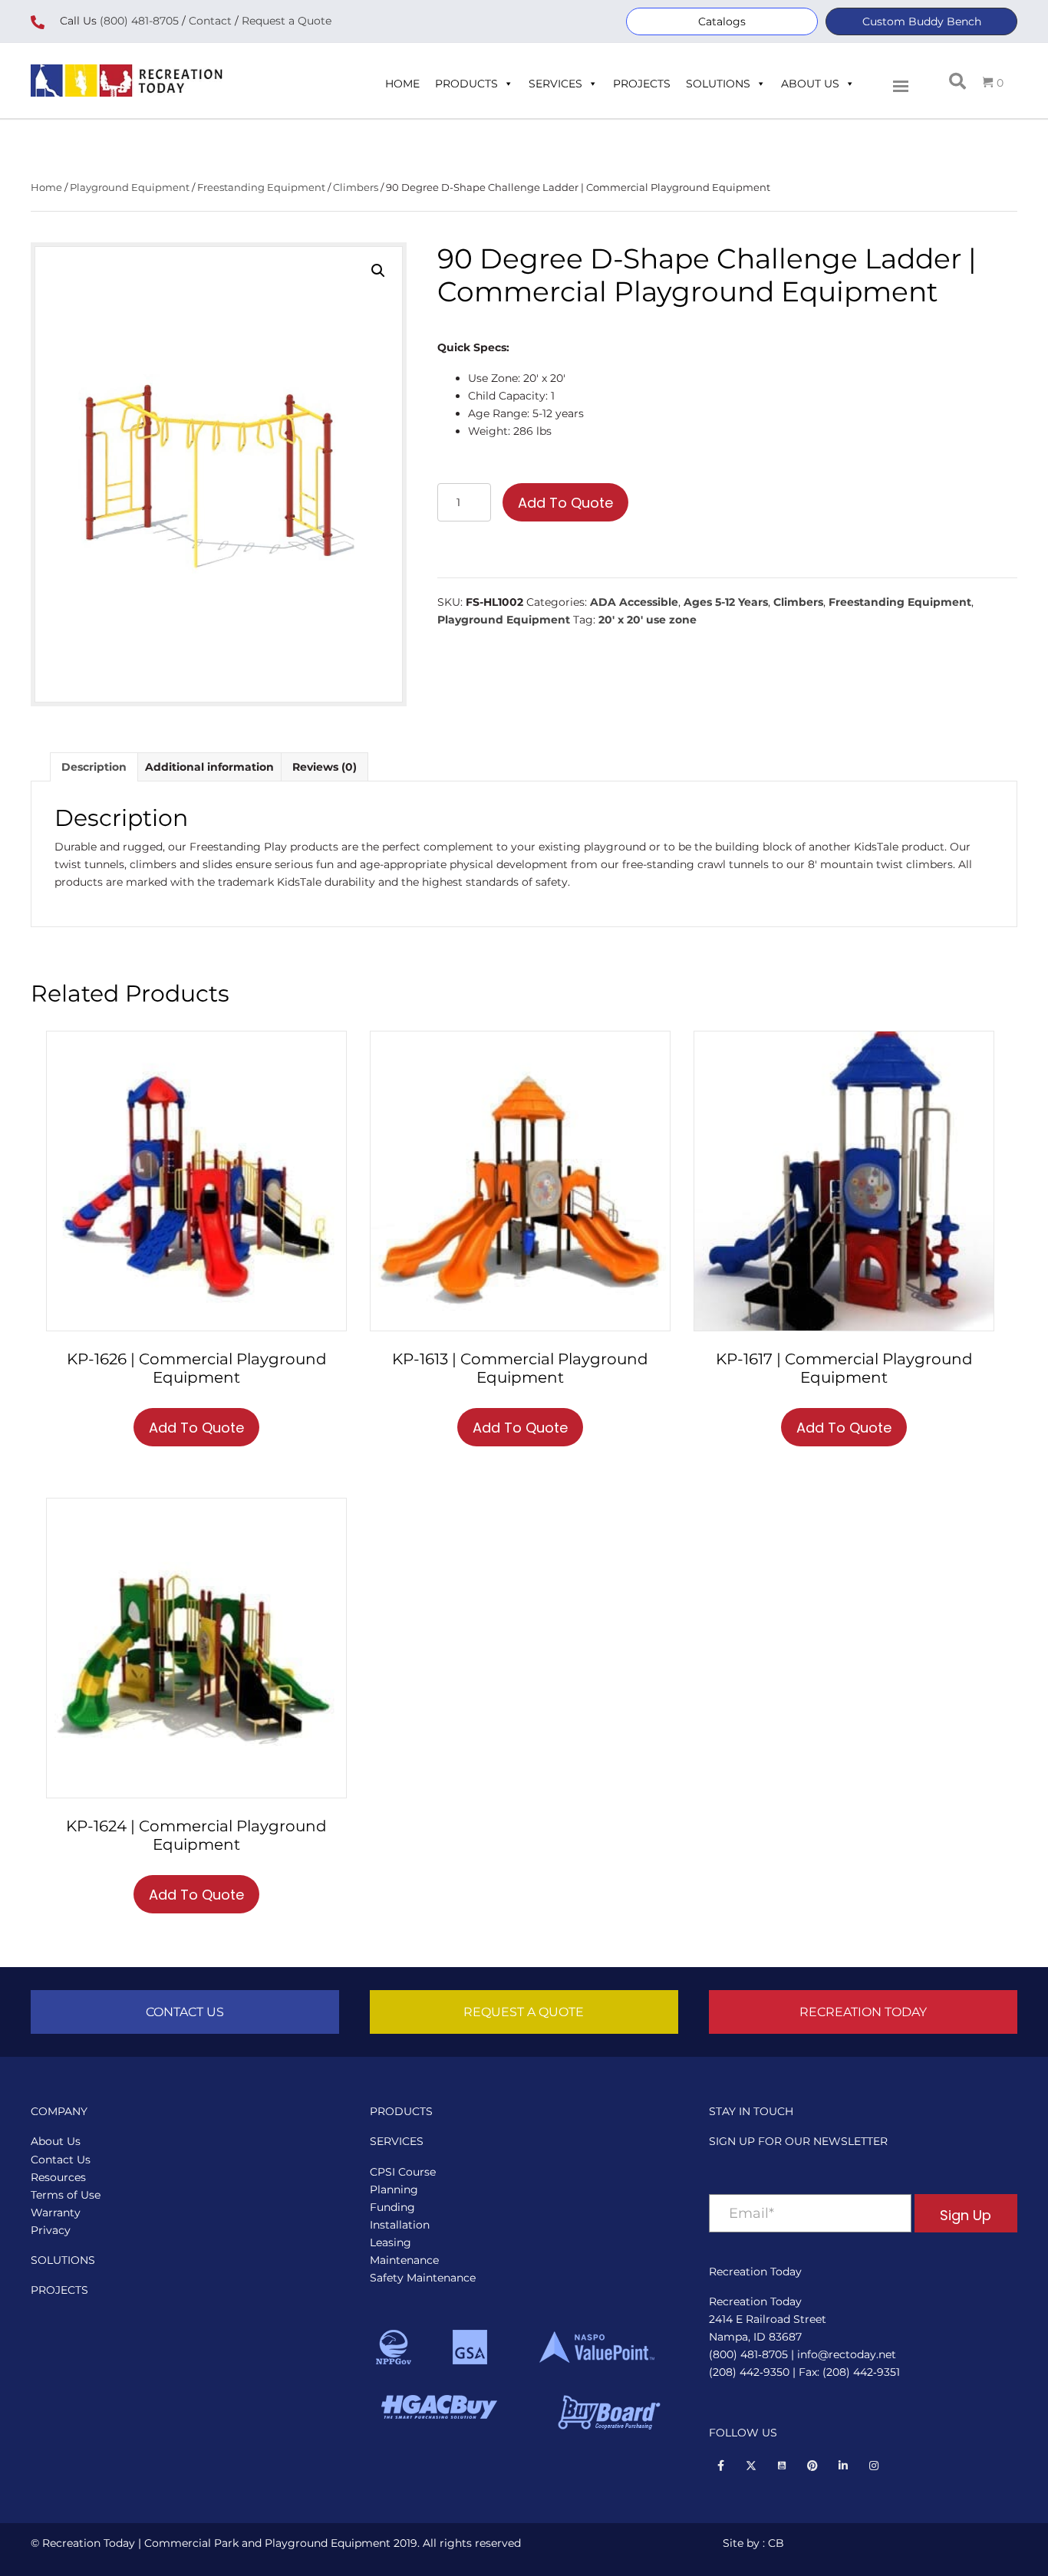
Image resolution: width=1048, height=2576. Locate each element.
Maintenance (404, 2260)
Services (555, 84)
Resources (58, 2177)
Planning (394, 2189)
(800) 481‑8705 (748, 2354)
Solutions (718, 84)
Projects (642, 84)
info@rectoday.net (847, 2354)
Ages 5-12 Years (726, 602)
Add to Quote (565, 503)
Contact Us (61, 2160)
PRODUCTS (401, 2111)
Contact (209, 21)
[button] (722, 21)
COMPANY (59, 2111)
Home (402, 84)
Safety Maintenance (423, 2278)
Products (466, 84)
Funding (392, 2207)
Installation (400, 2225)
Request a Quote (287, 21)
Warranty (56, 2212)
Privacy (51, 2230)
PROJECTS (59, 2290)
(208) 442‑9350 (749, 2372)
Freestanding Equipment (261, 188)
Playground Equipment (130, 188)
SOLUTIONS (63, 2260)
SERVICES (397, 2141)
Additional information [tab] (209, 767)
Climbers (356, 188)
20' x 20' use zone (648, 620)
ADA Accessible (634, 602)
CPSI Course (403, 2172)
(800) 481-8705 (139, 21)
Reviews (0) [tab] (325, 767)
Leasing (391, 2242)
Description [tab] (94, 767)
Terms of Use (66, 2195)
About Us (810, 84)
